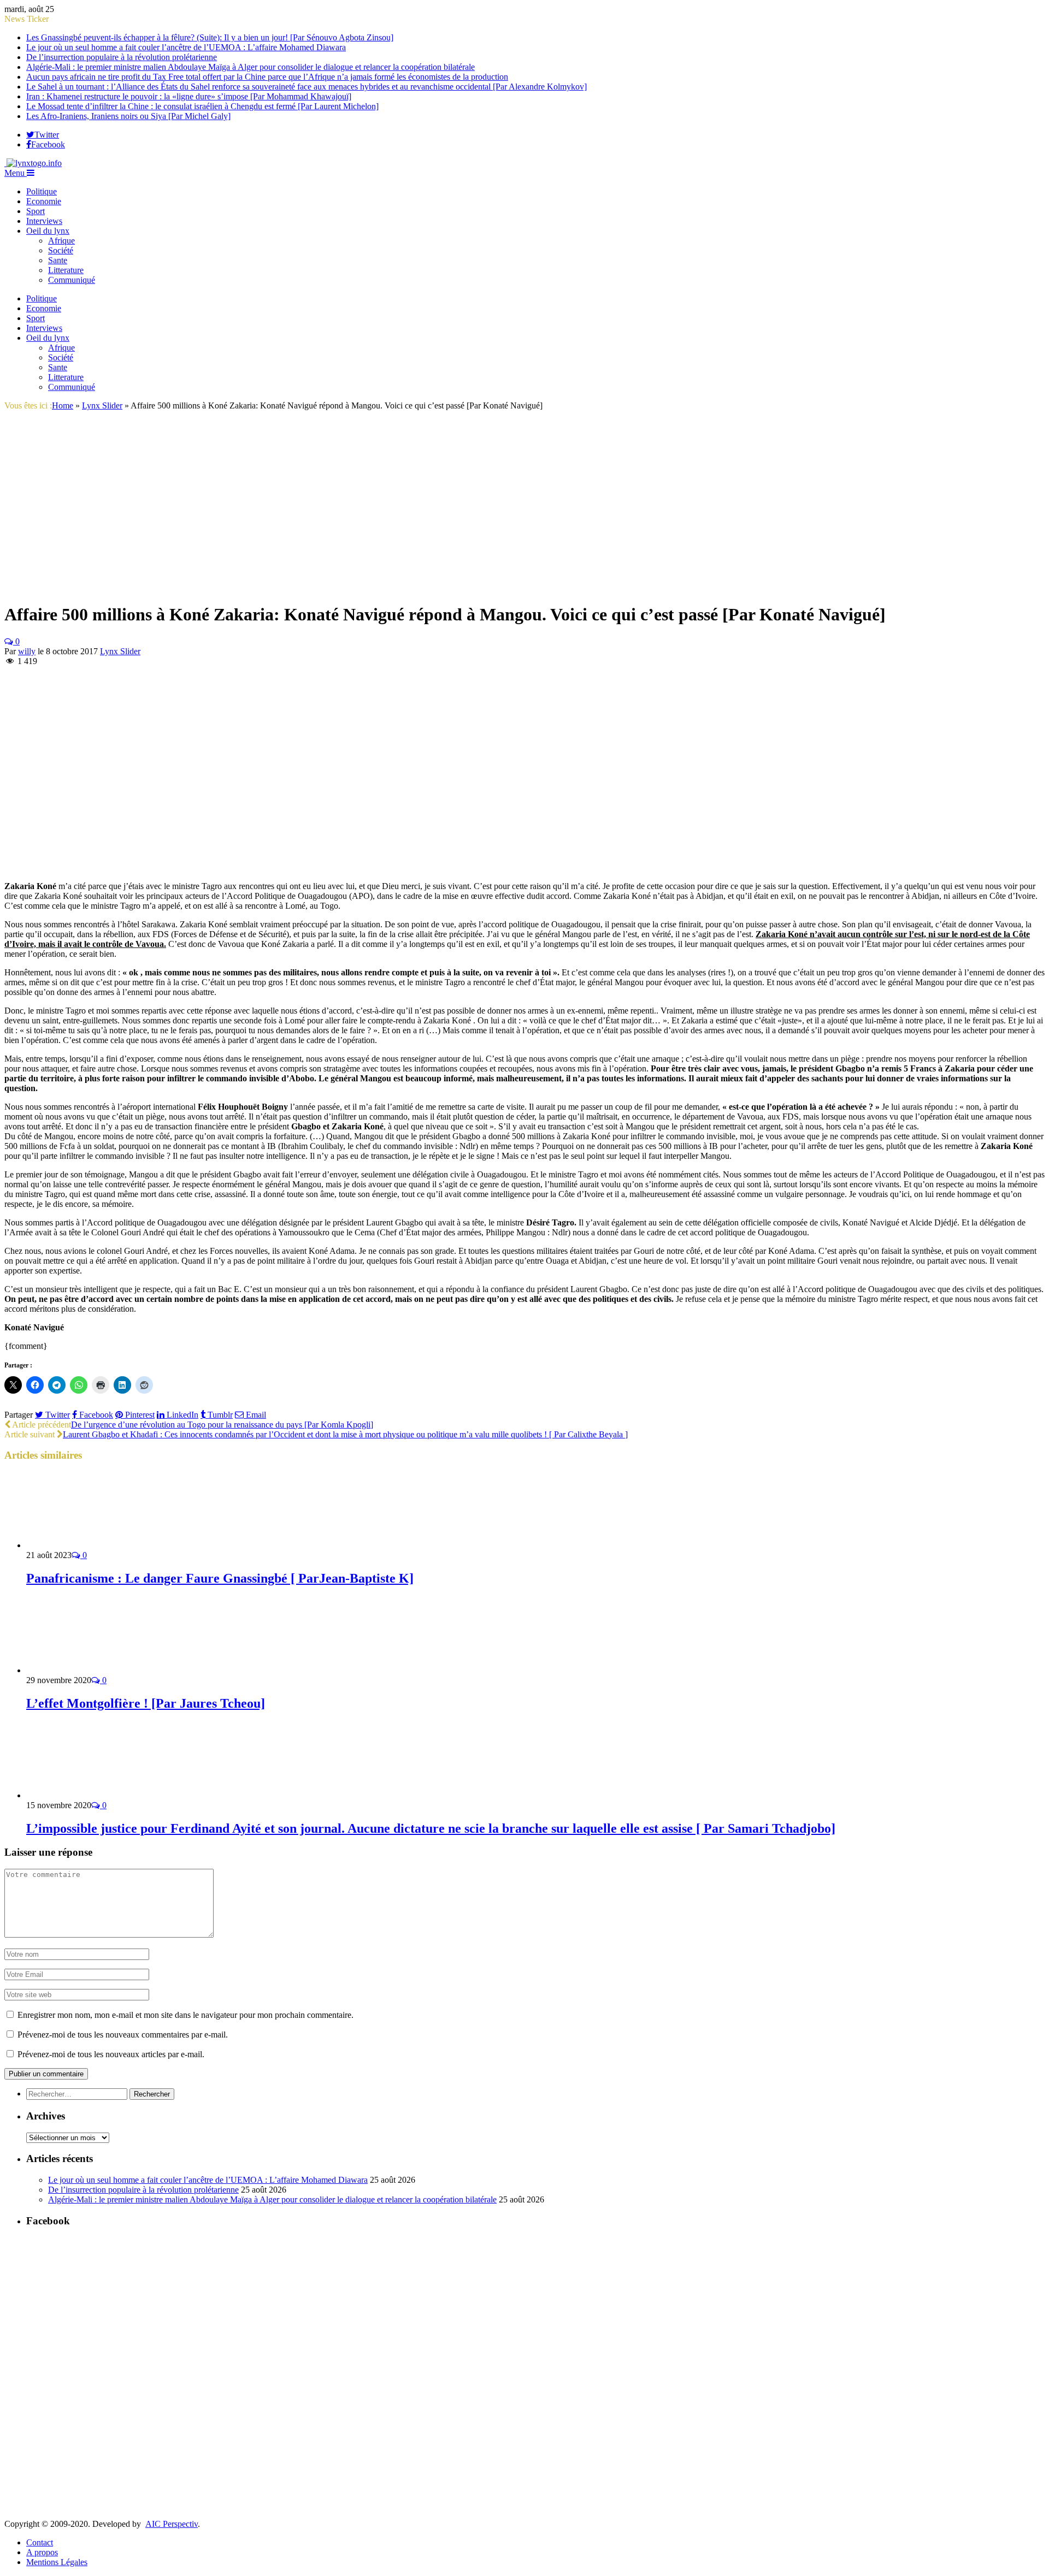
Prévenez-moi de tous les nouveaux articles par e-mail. (111, 2054)
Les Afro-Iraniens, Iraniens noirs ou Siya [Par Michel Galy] (128, 116)
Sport (36, 211)
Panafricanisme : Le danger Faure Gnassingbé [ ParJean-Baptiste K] (220, 1578)
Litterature (66, 270)
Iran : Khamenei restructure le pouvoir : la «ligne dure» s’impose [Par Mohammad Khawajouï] (189, 96)
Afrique (61, 241)
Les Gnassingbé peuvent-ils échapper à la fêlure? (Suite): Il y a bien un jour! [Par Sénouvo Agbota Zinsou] (210, 37)
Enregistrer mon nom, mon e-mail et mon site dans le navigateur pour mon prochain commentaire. (185, 2015)
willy (27, 651)
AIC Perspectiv (172, 2524)
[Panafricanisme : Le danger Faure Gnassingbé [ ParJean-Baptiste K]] (85, 1545)
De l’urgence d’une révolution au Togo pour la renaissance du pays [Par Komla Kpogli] (222, 1425)
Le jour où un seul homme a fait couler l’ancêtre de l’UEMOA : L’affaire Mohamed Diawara (186, 47)
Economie (44, 201)
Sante (58, 260)
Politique (42, 191)
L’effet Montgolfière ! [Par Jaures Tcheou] (146, 1703)
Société (61, 250)
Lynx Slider (120, 651)
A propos (42, 2552)
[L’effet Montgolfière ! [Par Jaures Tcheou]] (85, 1670)
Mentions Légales (57, 2562)
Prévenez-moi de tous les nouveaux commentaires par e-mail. (123, 2035)
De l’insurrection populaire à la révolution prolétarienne (122, 57)
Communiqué (72, 280)
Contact (40, 2542)
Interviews (44, 221)
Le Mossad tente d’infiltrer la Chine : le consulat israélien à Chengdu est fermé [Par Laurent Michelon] (202, 106)
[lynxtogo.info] (33, 163)
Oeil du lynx (48, 231)
